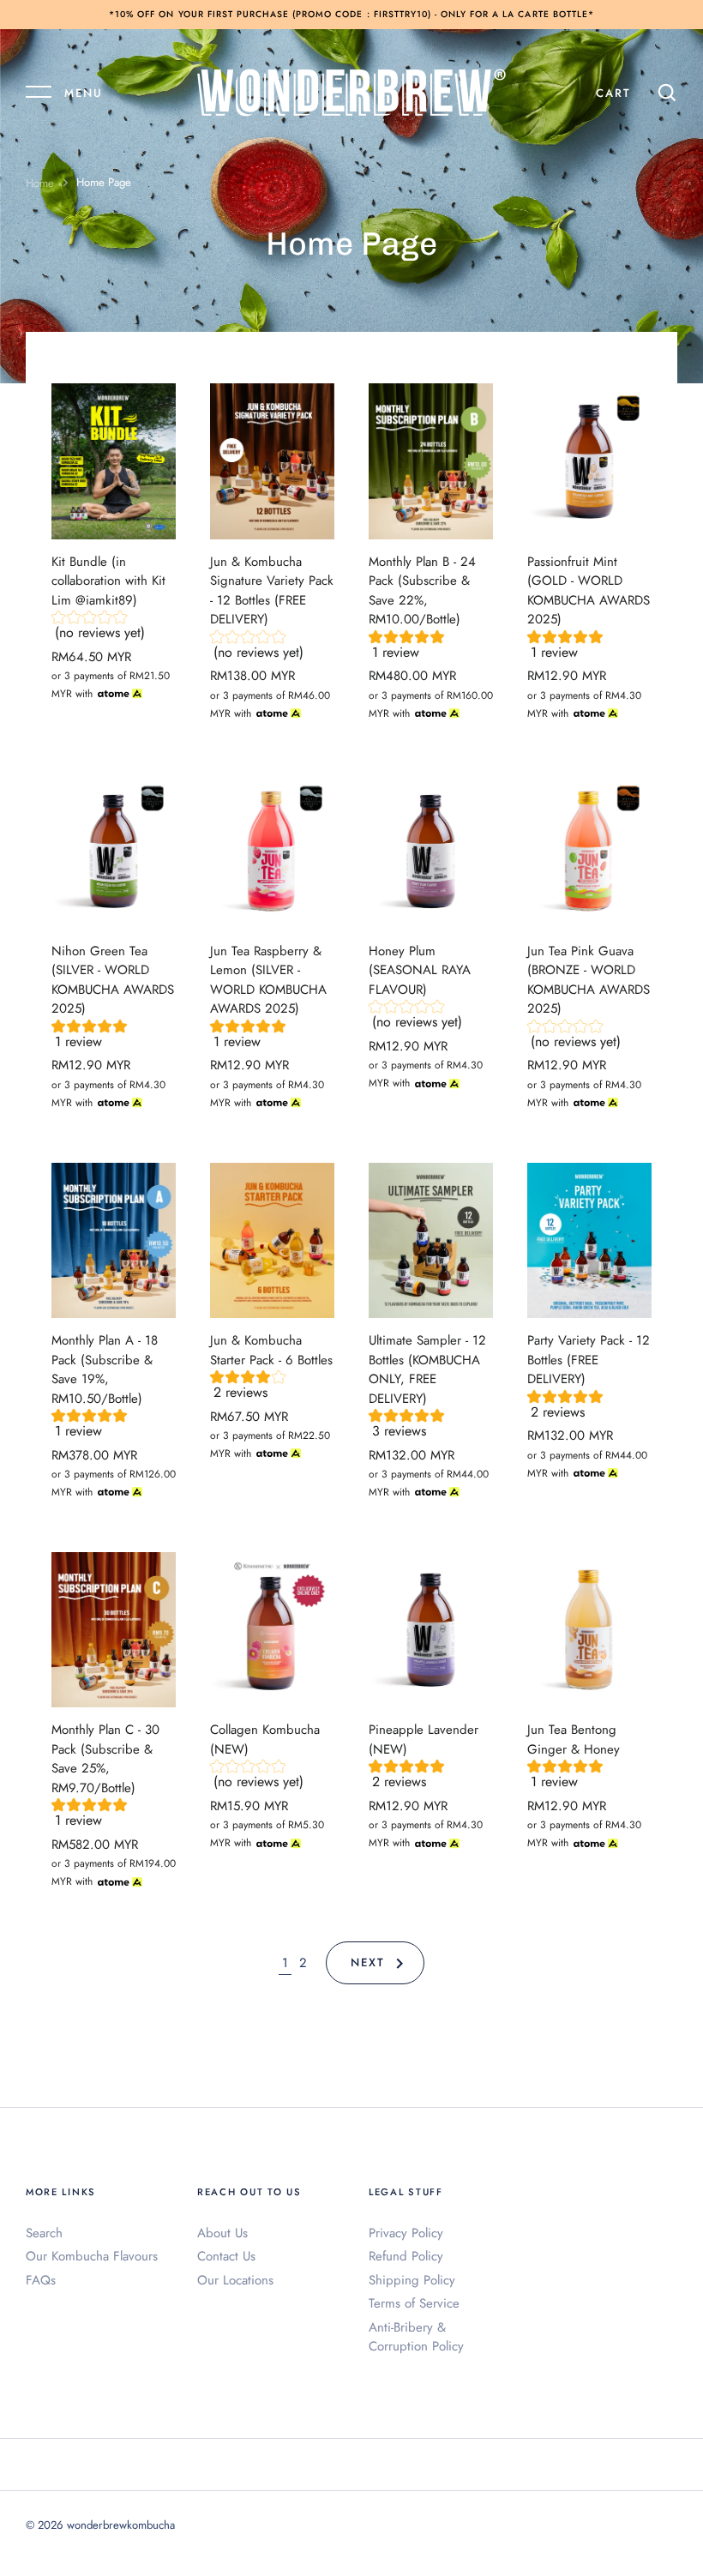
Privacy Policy (406, 2233)
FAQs (41, 2280)
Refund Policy (406, 2256)
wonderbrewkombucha (121, 2525)
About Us (222, 2233)
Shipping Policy (412, 2280)
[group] (114, 629)
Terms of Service (414, 2303)
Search (44, 2233)
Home (40, 183)
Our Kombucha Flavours (92, 2256)
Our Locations (235, 2280)
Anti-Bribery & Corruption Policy (416, 2337)
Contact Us (226, 2256)
